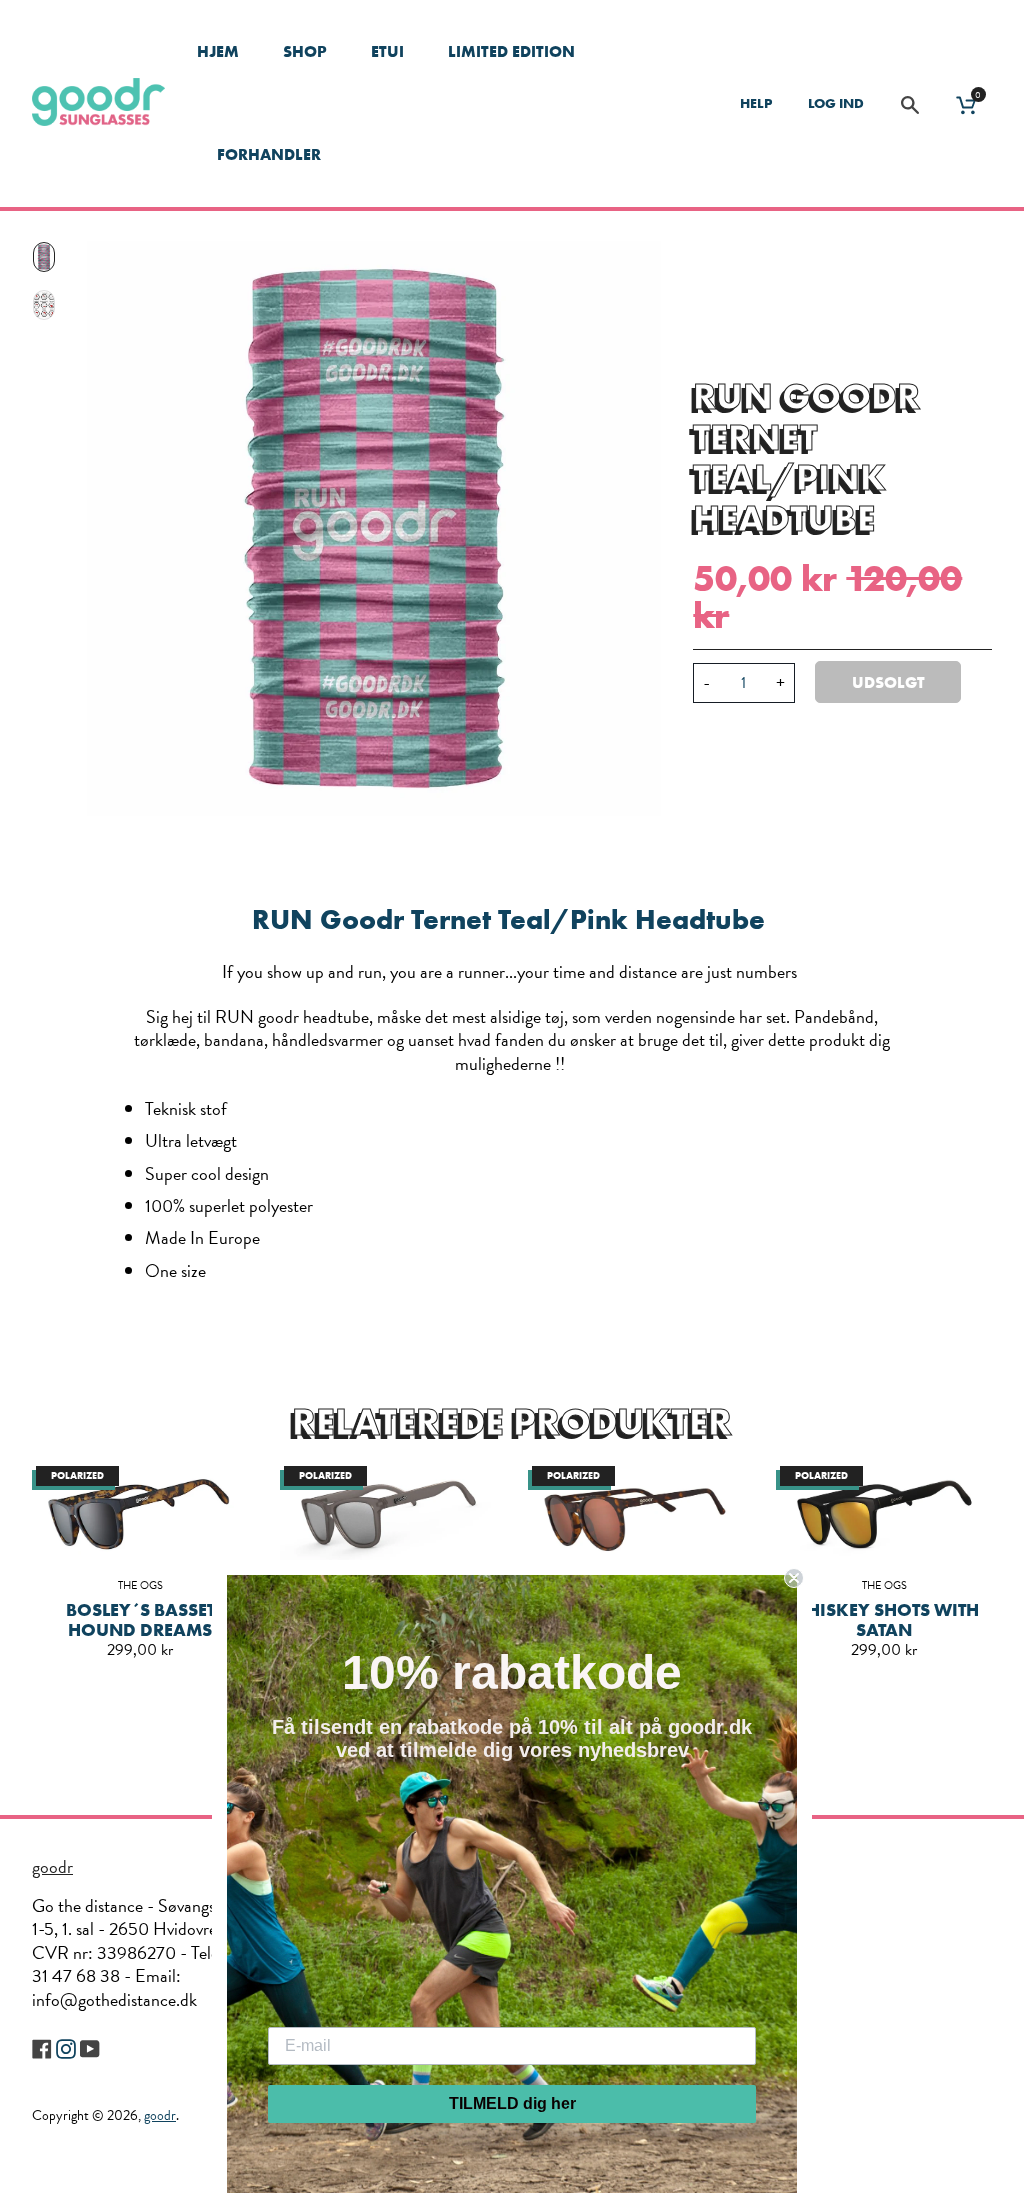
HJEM (218, 51)
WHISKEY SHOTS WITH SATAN (884, 1619)
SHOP (305, 51)
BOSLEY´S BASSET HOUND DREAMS (140, 1619)
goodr (52, 1866)
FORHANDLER (269, 154)
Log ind (836, 103)
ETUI (387, 51)
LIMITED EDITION (511, 51)
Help (756, 103)
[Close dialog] (794, 1578)
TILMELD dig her (512, 2103)
